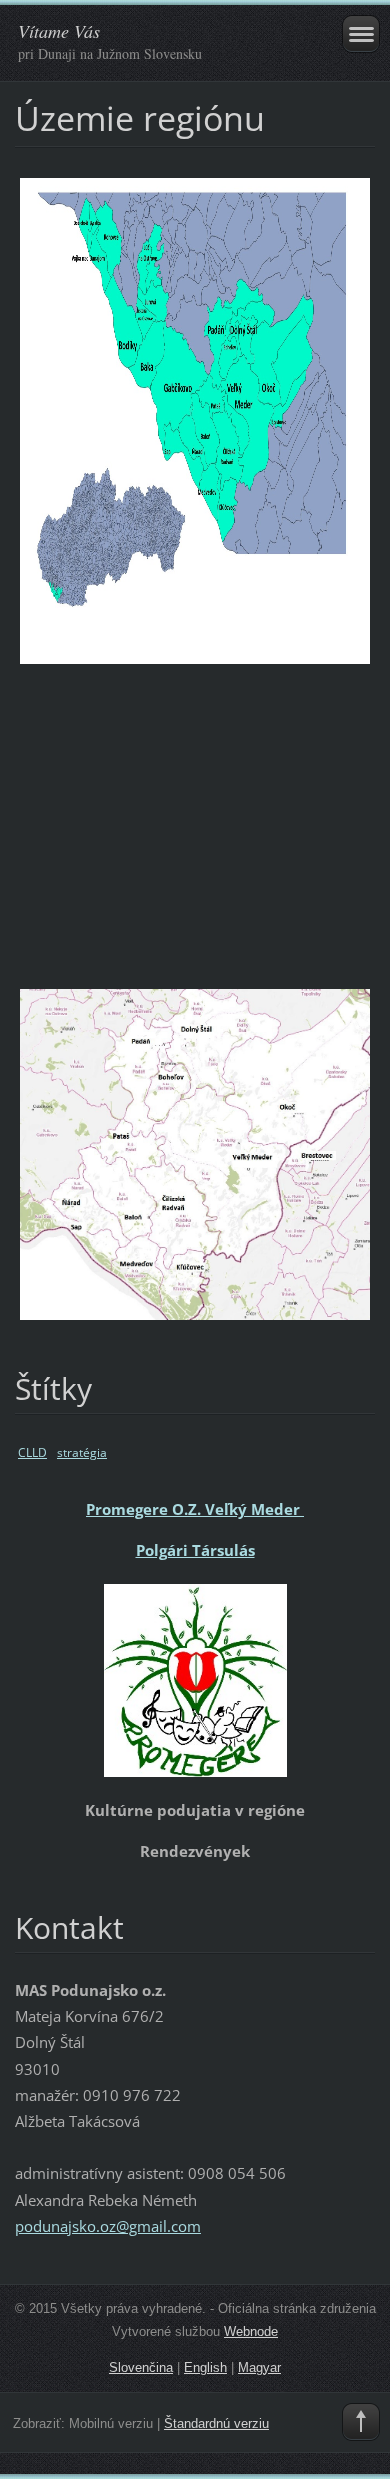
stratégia (82, 1452)
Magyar (259, 2367)
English (205, 2367)
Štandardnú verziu (216, 2423)
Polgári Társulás (195, 1550)
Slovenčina (141, 2367)
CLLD (32, 1452)
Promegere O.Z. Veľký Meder (195, 1509)
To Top (361, 2422)
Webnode (251, 2331)
